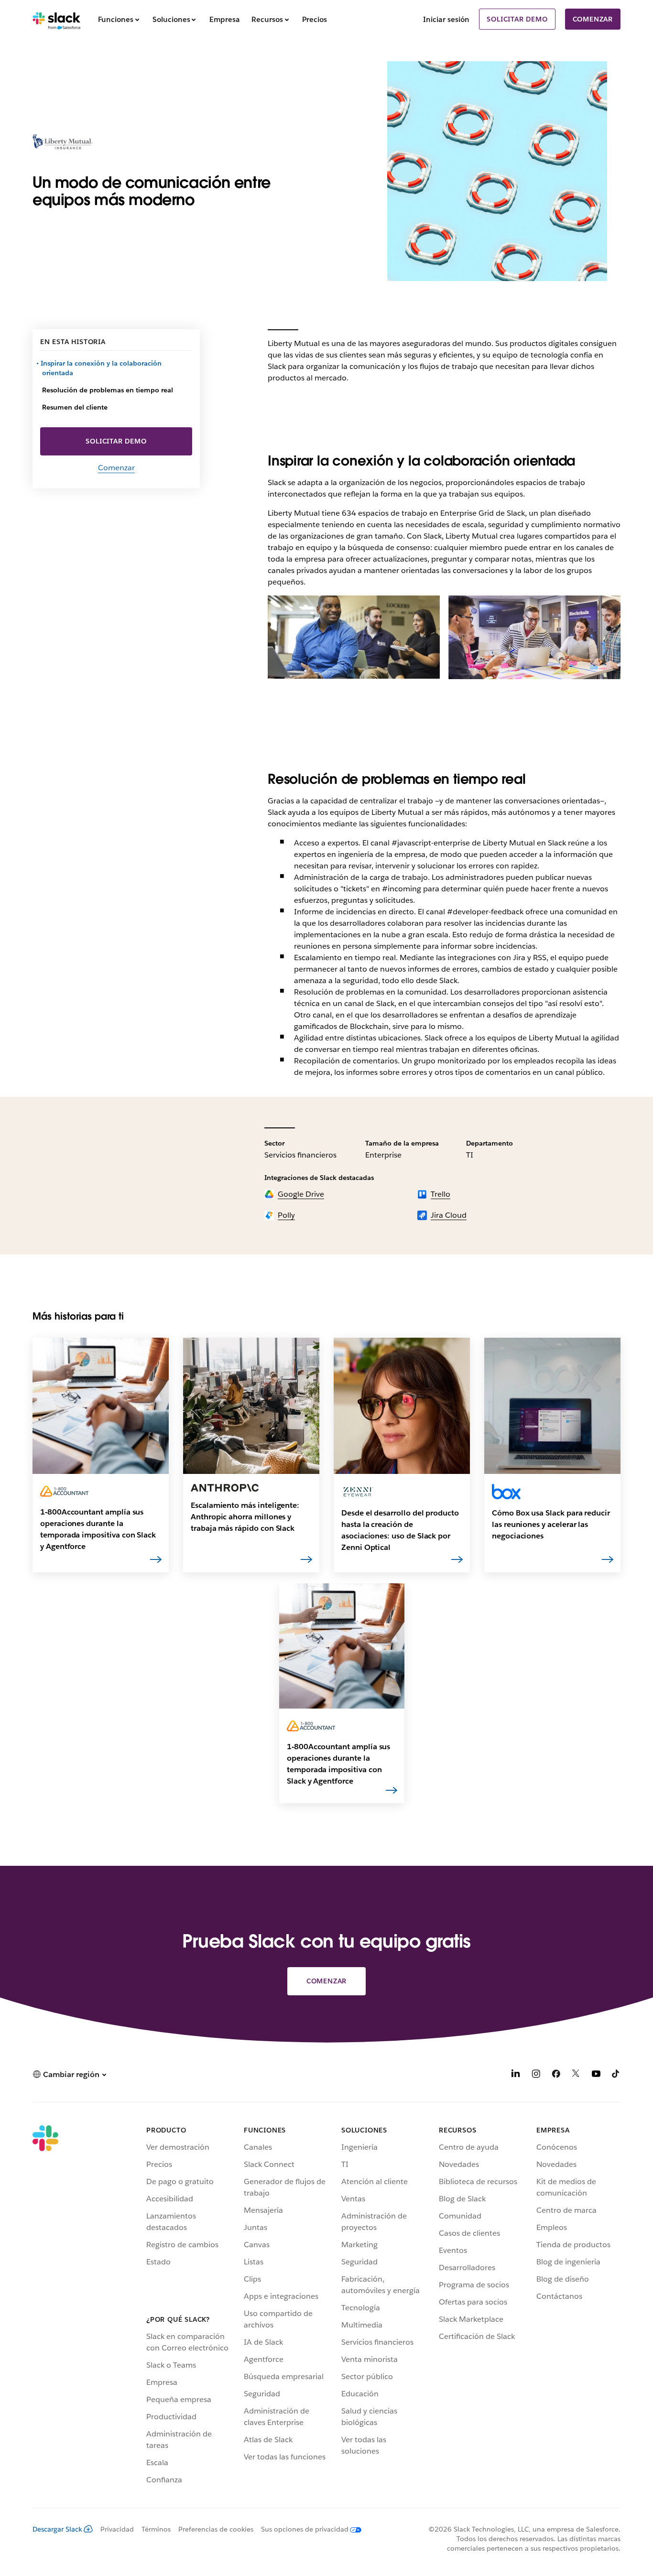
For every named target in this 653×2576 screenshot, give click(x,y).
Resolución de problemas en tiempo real (108, 390)
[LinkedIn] (516, 2075)
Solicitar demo (517, 19)
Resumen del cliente (75, 407)
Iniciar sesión (446, 19)
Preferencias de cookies (216, 2529)
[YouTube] (596, 2075)
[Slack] (57, 19)
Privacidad (117, 2529)
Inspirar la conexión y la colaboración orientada (102, 368)
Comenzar (593, 19)
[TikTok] (616, 2075)
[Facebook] (556, 2075)
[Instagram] (536, 2075)
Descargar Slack (57, 2529)
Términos (156, 2529)
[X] (576, 2075)
